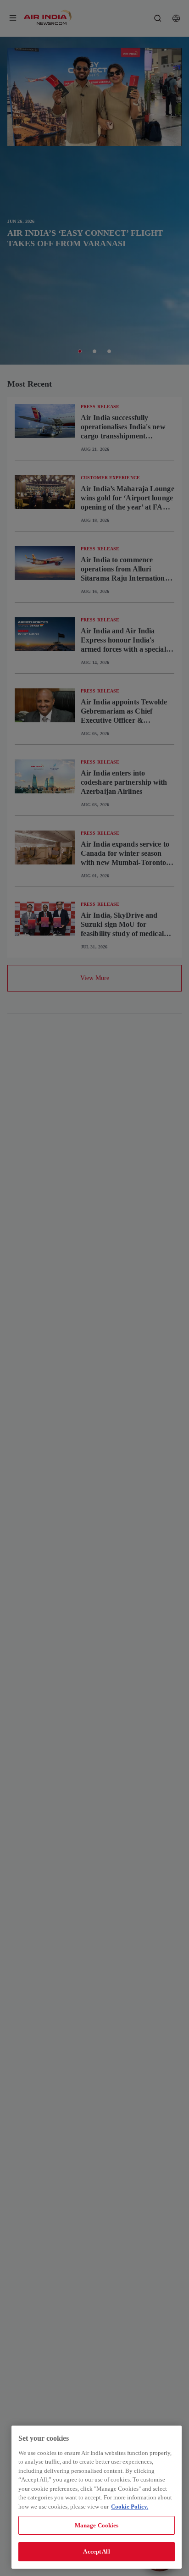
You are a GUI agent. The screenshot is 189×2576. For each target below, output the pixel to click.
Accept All (96, 2551)
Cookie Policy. (130, 2507)
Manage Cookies (97, 2525)
